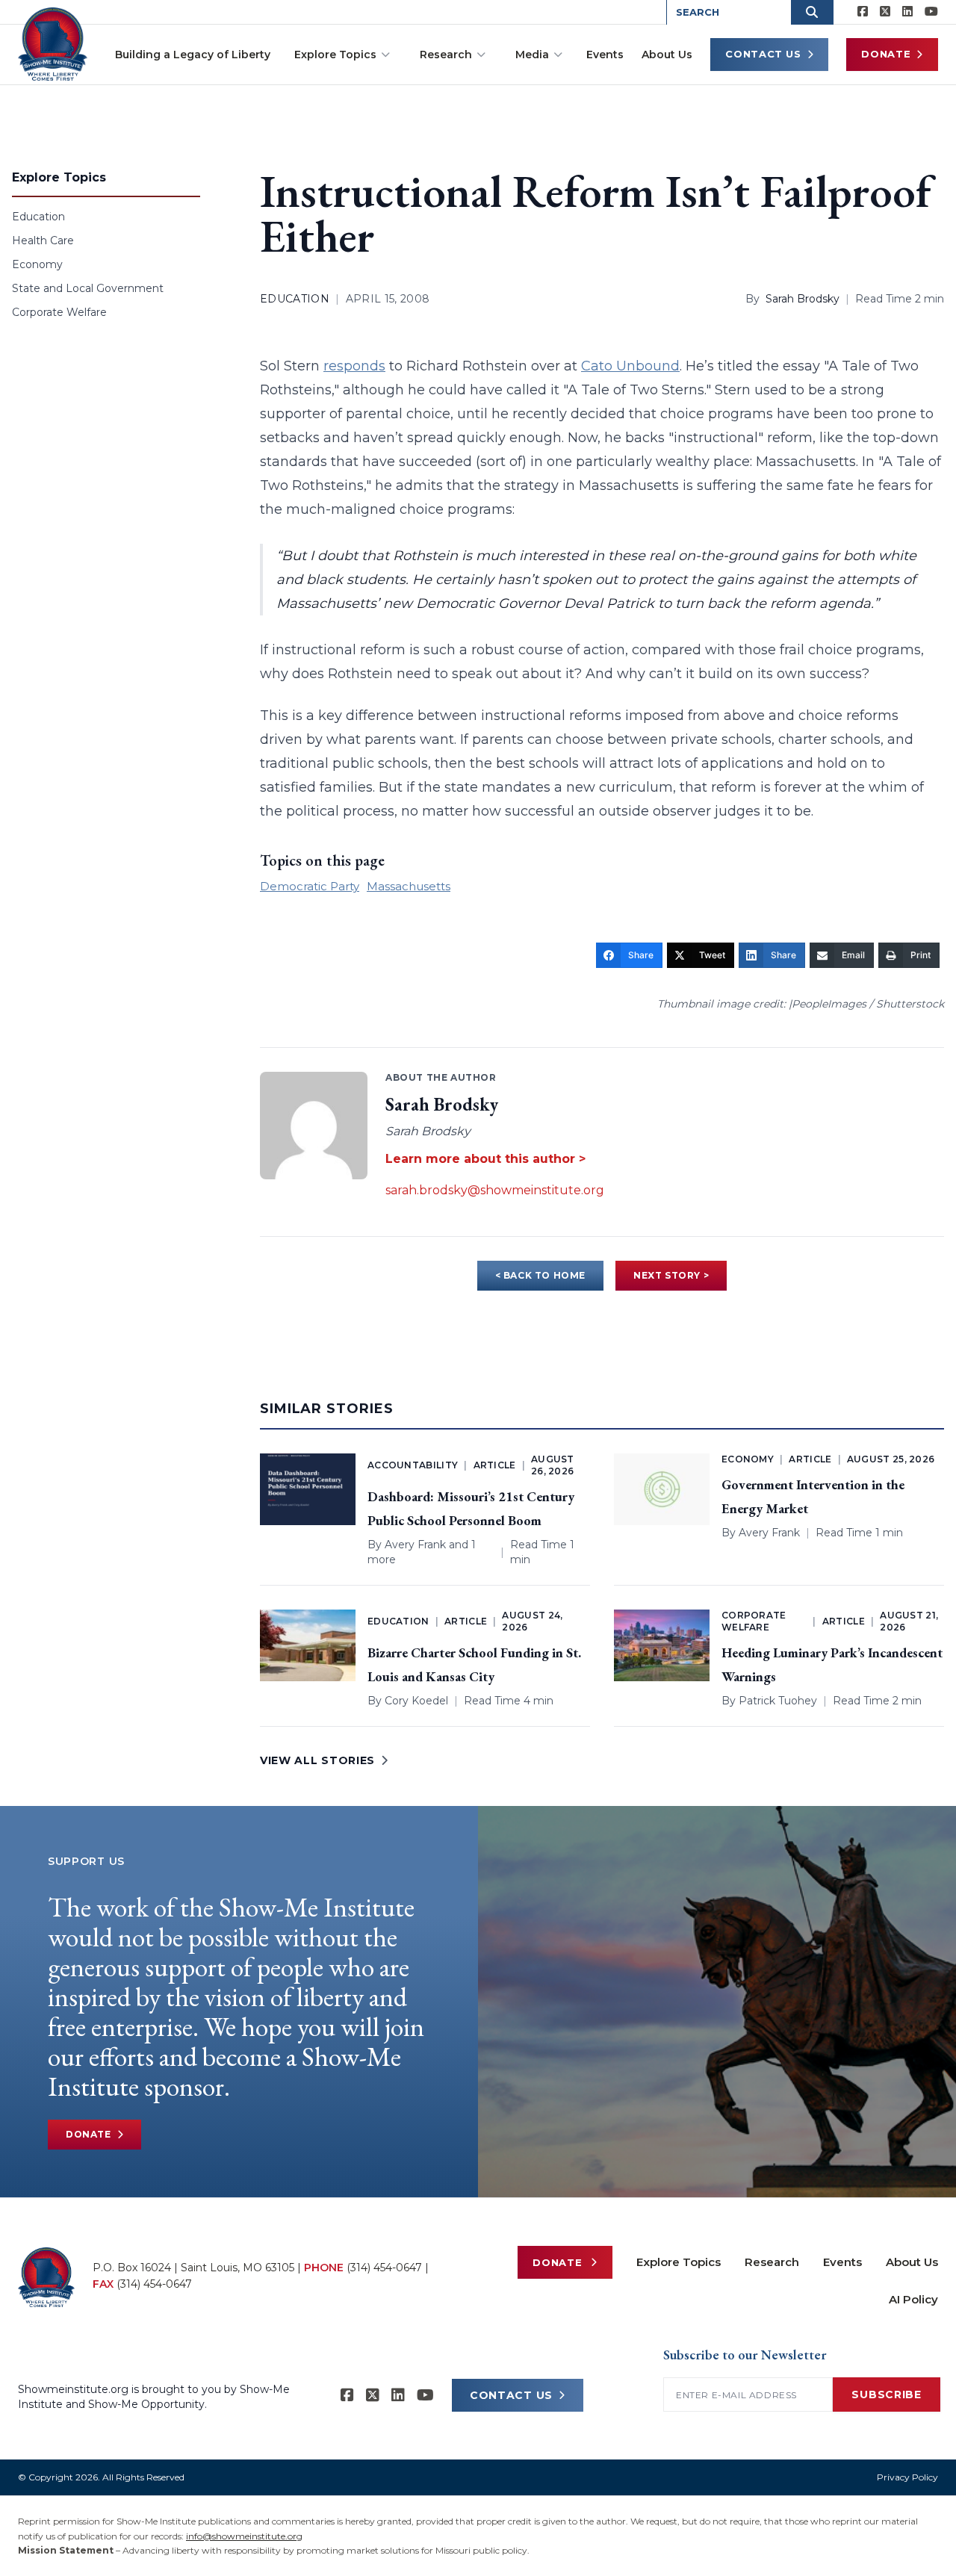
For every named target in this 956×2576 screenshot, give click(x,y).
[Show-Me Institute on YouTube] (931, 12)
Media (532, 55)
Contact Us (763, 54)
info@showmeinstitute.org (244, 2536)
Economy (37, 264)
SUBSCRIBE (886, 2395)
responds (354, 366)
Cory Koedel (416, 1701)
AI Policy (913, 2299)
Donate (886, 54)
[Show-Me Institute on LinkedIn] (907, 12)
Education (38, 217)
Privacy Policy (907, 2477)
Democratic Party (310, 886)
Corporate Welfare (59, 312)
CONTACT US (511, 2395)
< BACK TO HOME (540, 1275)
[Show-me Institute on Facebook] (863, 12)
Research (446, 55)
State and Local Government (88, 288)
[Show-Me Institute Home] (53, 44)
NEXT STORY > (671, 1275)
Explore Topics (335, 55)
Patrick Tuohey (778, 1701)
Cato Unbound (630, 366)
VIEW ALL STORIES (317, 1760)
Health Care (43, 240)
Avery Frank (415, 1545)
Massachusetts (409, 886)
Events (605, 55)
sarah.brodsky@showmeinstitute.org (495, 1190)
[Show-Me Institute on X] (885, 12)
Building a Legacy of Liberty (193, 55)
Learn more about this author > (485, 1159)
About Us (667, 55)
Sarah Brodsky (803, 299)
